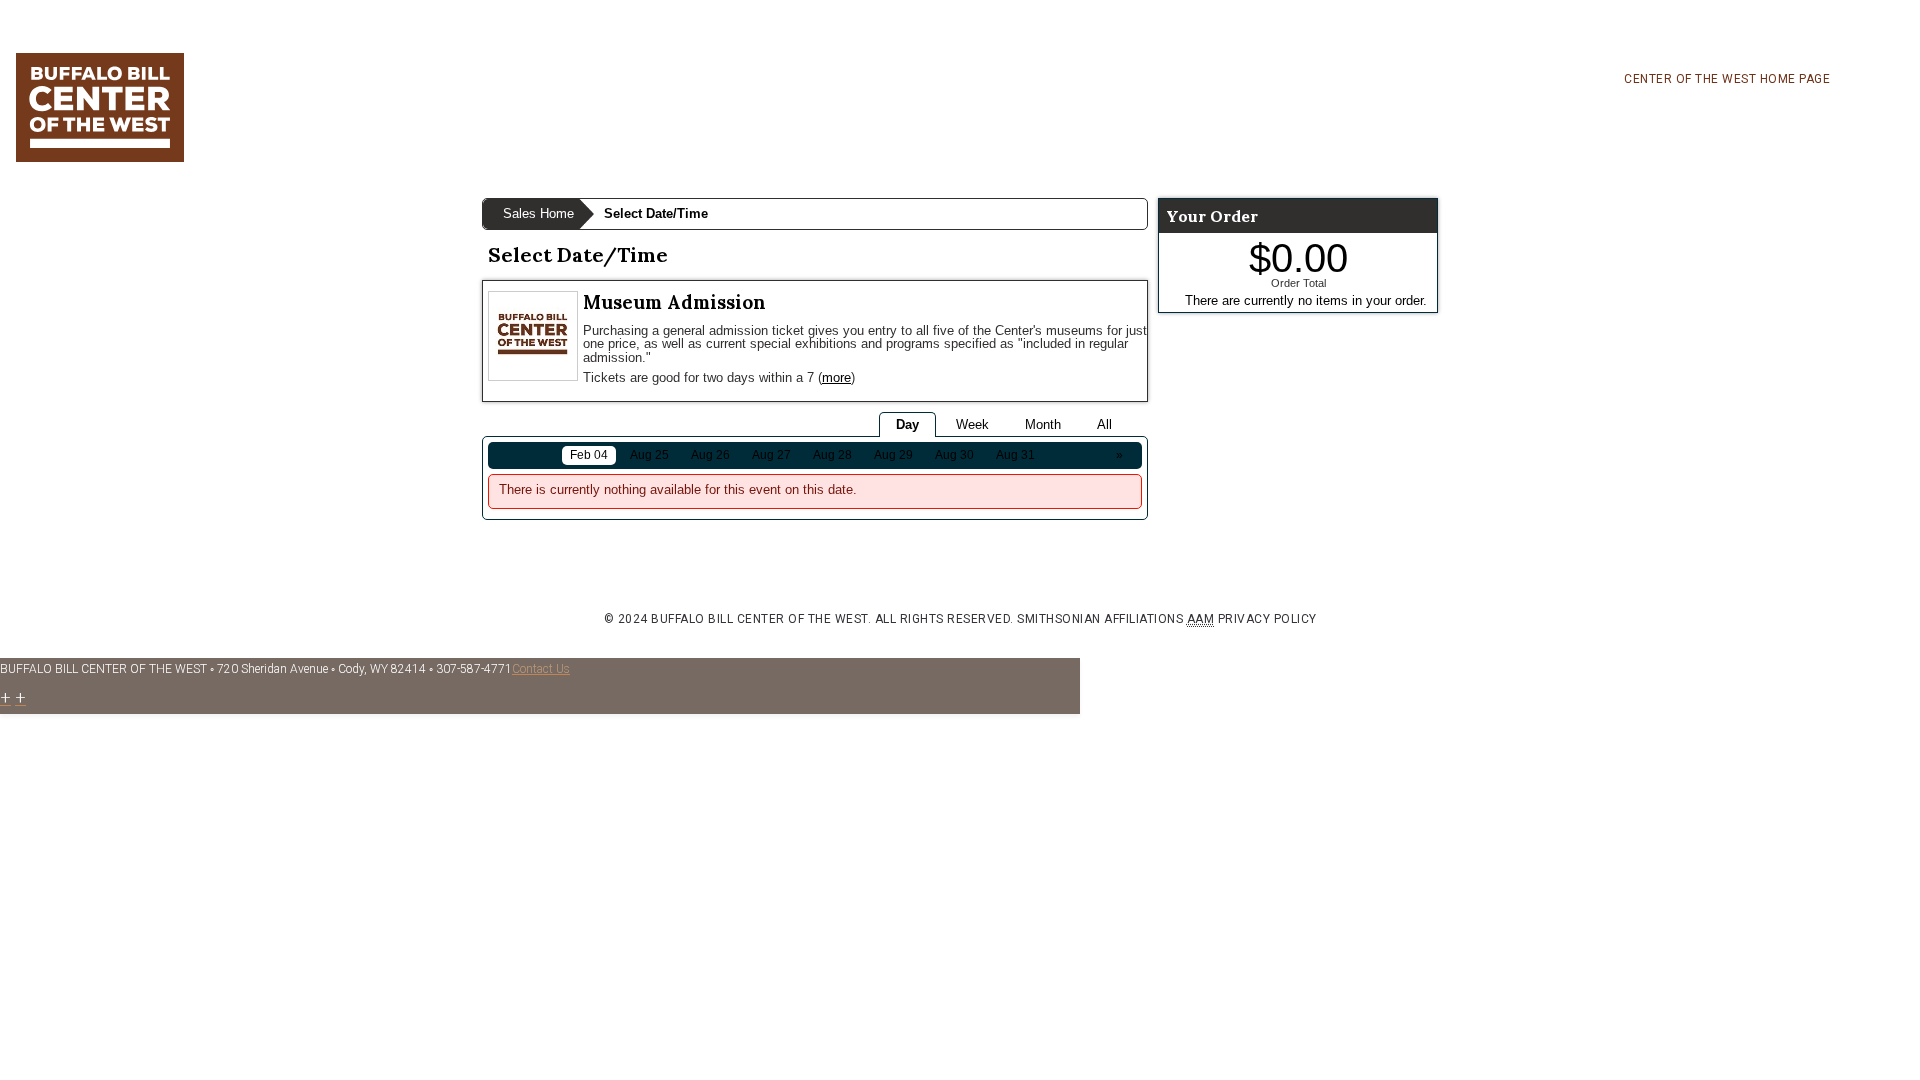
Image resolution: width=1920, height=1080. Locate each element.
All (1104, 424)
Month (1043, 424)
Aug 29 (893, 455)
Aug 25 (649, 455)
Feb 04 (589, 455)
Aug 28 (832, 455)
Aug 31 (1015, 455)
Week (972, 424)
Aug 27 (771, 455)
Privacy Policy (1267, 619)
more (836, 377)
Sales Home (538, 213)
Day (907, 424)
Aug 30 (954, 455)
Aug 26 (710, 455)
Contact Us (541, 669)
